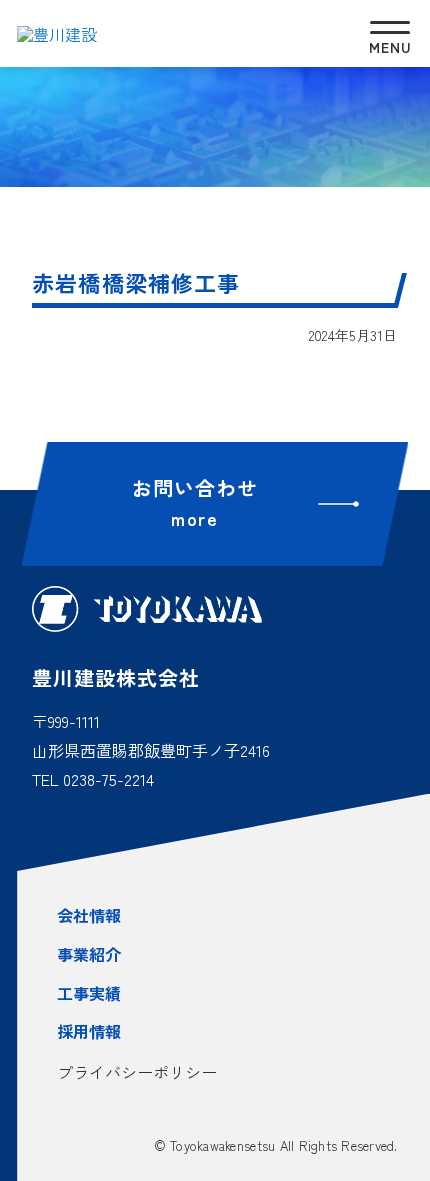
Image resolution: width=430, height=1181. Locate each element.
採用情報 (89, 1031)
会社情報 (89, 915)
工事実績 (89, 993)
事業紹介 (89, 954)
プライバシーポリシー (137, 1072)
